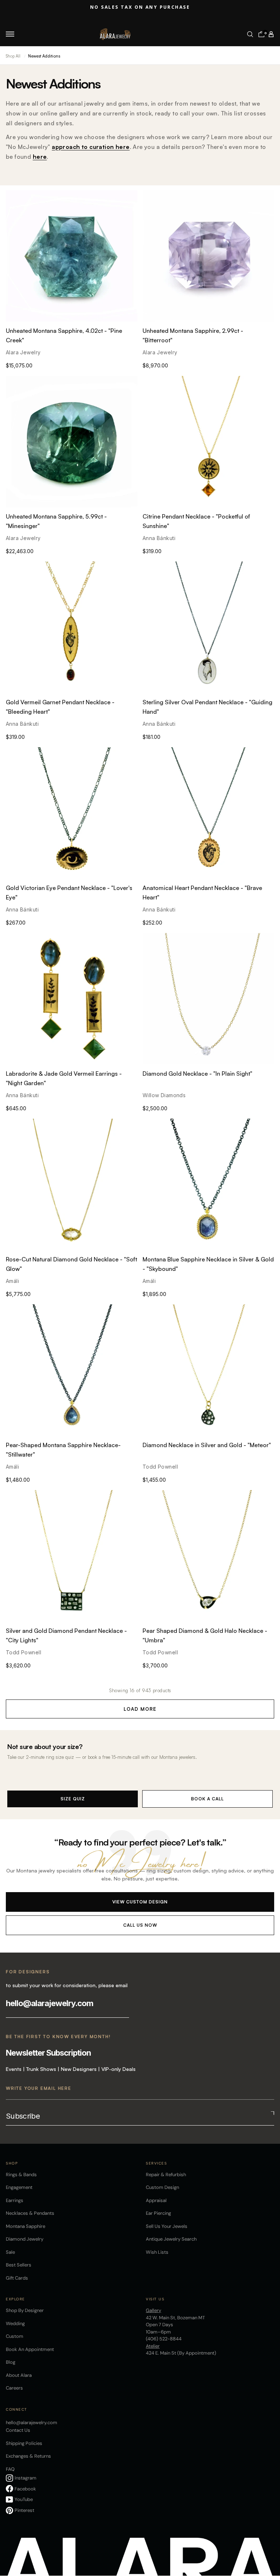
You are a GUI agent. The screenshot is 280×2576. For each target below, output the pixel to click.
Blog (11, 2362)
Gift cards (17, 2278)
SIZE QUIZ (73, 1799)
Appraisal (156, 2200)
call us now (140, 1925)
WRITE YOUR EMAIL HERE (39, 2088)
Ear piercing (158, 2213)
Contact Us (18, 2430)
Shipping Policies (24, 2443)
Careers (14, 2388)
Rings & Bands (21, 2175)
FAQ (10, 2469)
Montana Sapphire (26, 2226)
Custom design (162, 2187)
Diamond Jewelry (25, 2239)
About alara (19, 2375)
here (40, 157)
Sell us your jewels (167, 2226)
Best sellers (19, 2265)
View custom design (140, 1902)
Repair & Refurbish (166, 2175)
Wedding (15, 2323)
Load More (140, 1709)
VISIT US (155, 2299)
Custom (15, 2336)
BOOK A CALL (207, 1799)
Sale (10, 2252)
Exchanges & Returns (28, 2456)
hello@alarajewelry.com (50, 2003)
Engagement (19, 2187)
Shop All (13, 56)
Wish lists (157, 2252)
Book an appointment (30, 2349)
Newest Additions (44, 56)
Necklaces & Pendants (30, 2213)
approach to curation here (91, 147)
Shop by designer (25, 2310)
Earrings (15, 2200)
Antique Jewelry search (171, 2239)
